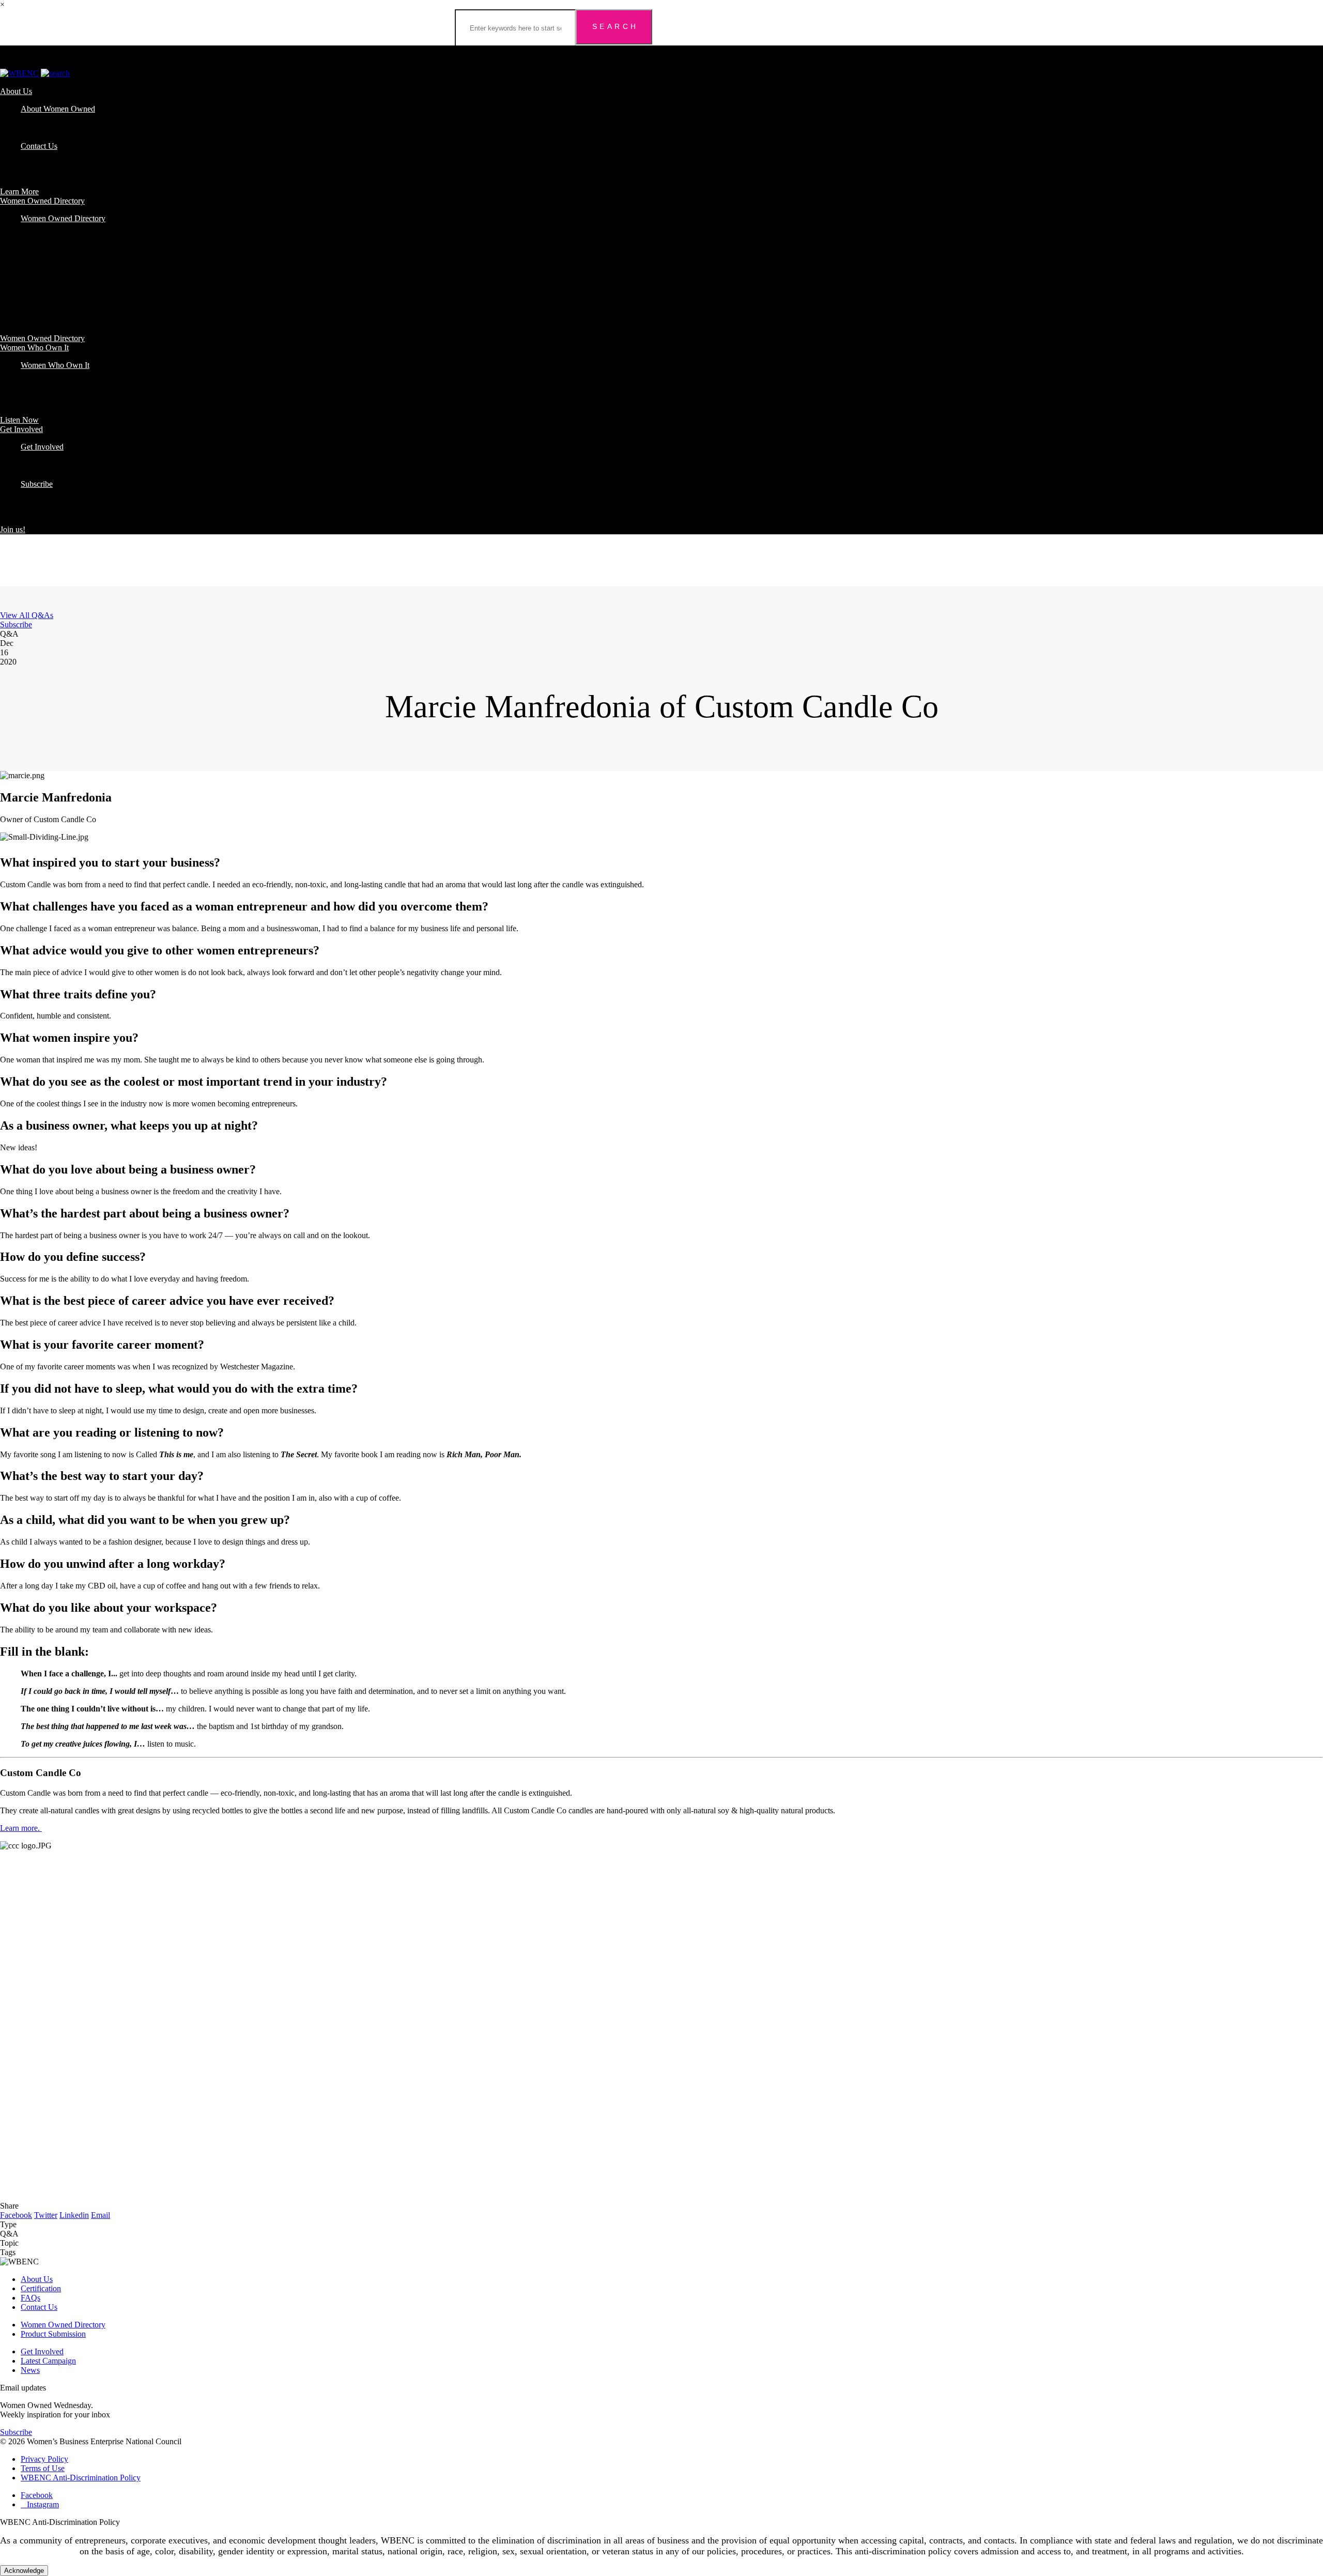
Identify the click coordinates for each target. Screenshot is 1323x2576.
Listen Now (19, 420)
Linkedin (74, 2215)
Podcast (33, 374)
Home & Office (46, 283)
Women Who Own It (34, 348)
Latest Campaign (48, 2361)
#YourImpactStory (51, 456)
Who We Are (42, 118)
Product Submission (53, 2334)
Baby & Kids (42, 228)
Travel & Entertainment (59, 293)
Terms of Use (43, 2468)
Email (101, 2215)
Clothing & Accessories (59, 246)
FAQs (30, 137)
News (30, 2370)
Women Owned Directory (42, 201)
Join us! (13, 529)
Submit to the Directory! (60, 475)
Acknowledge (24, 2571)
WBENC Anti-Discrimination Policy (81, 2478)
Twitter (46, 2215)
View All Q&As (27, 615)
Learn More (19, 191)
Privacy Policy (44, 2459)
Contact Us (39, 146)
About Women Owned (58, 109)
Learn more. (21, 1828)
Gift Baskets (41, 265)
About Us (16, 91)
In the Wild (39, 465)
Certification (41, 127)
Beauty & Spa (44, 237)
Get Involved (21, 429)
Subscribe (37, 484)
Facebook (16, 2215)
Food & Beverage (50, 256)
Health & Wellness (51, 274)
